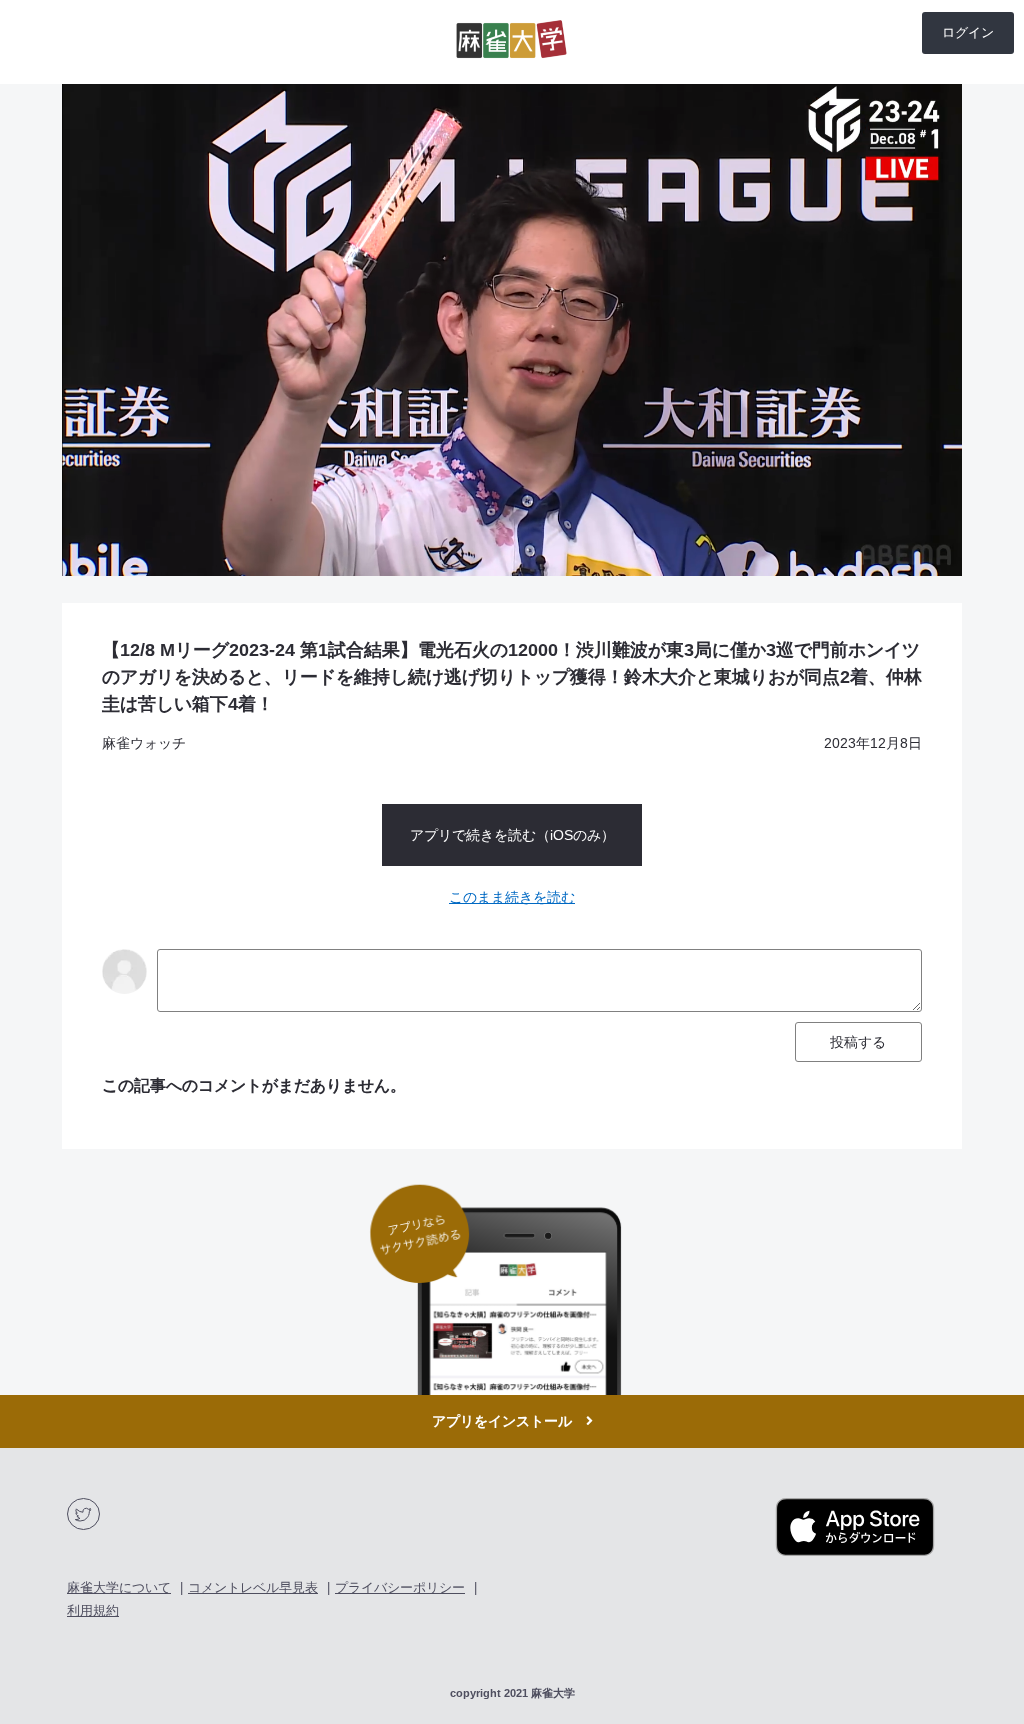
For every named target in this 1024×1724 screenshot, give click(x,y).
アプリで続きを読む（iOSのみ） (512, 835)
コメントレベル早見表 (253, 1587)
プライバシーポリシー (400, 1587)
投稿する (858, 1042)
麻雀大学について (119, 1587)
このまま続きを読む (512, 897)
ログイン (968, 32)
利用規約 (93, 1610)
